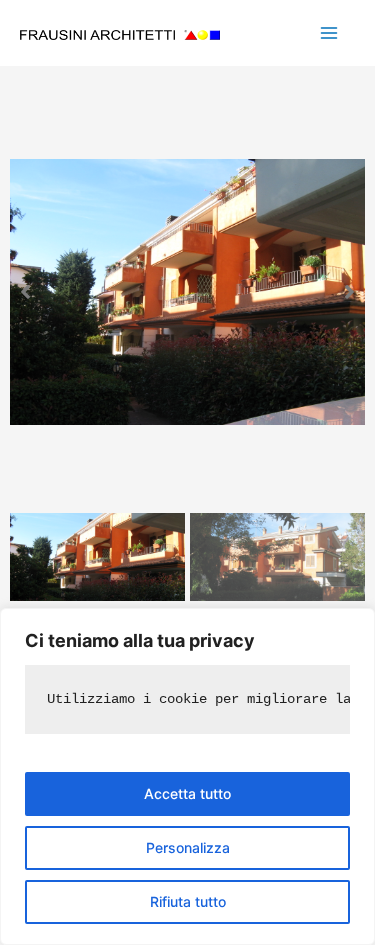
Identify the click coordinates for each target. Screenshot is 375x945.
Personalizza (188, 847)
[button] (25, 292)
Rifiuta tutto (188, 901)
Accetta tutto (187, 793)
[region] (187, 776)
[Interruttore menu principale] (328, 33)
